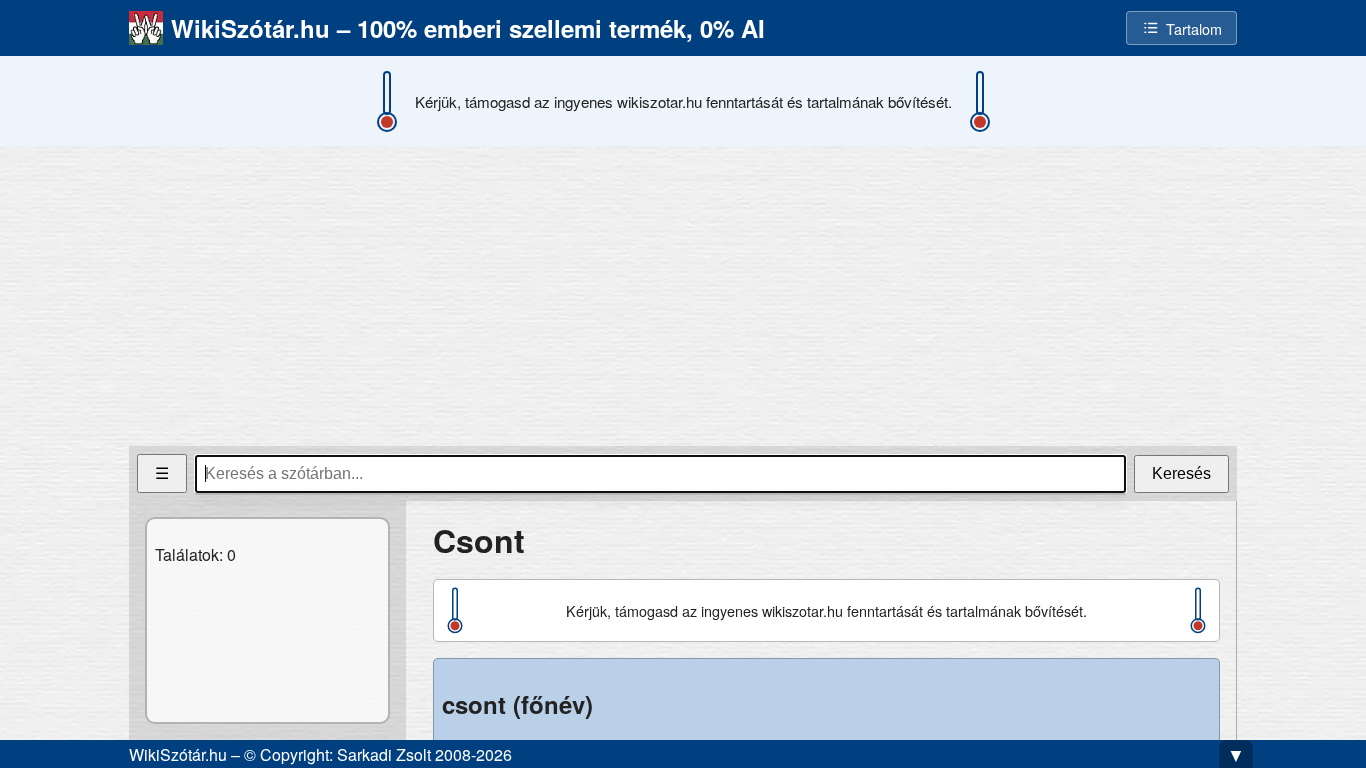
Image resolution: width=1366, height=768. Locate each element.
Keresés (1181, 473)
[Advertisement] (683, 296)
